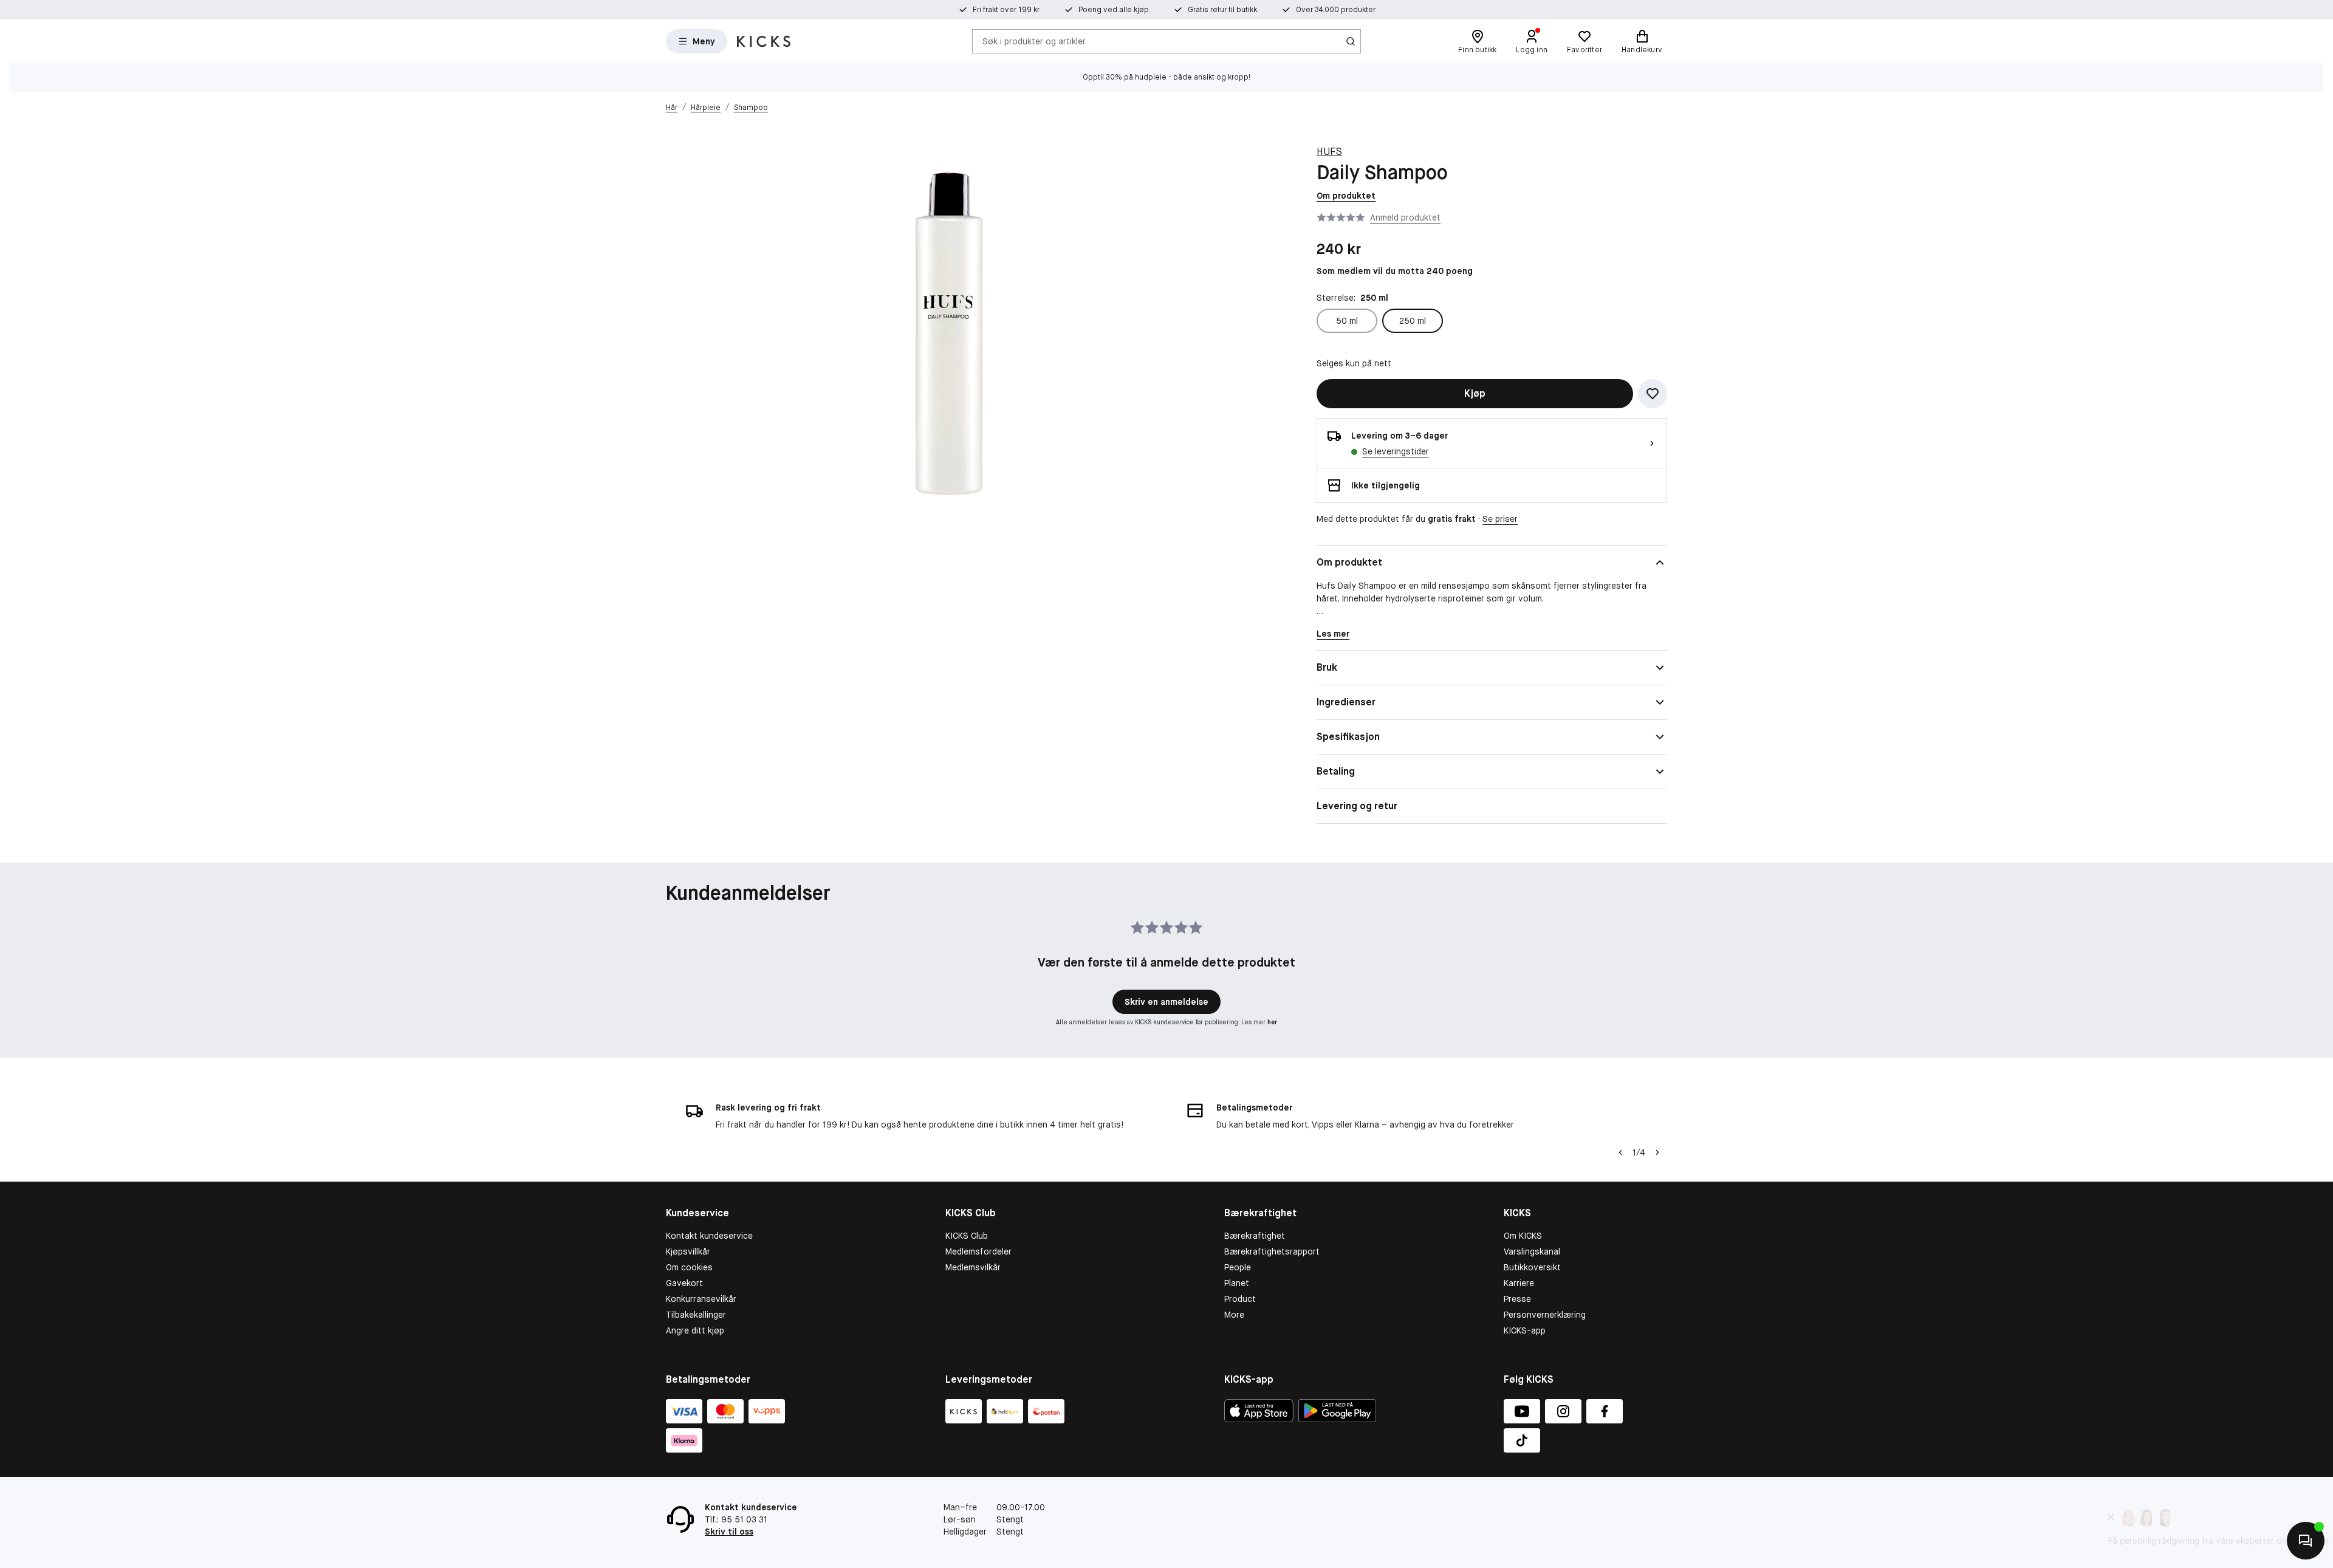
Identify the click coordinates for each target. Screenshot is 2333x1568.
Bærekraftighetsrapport (1272, 1251)
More (1234, 1315)
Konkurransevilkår (701, 1299)
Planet (1237, 1283)
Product (1240, 1299)
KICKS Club (967, 1236)
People (1238, 1267)
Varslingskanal (1532, 1251)
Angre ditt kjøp (695, 1330)
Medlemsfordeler (978, 1251)
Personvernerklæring (1545, 1315)
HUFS (1329, 152)
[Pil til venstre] (1620, 1152)
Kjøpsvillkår (688, 1251)
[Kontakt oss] (2306, 1541)
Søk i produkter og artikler (1034, 41)
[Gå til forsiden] (764, 41)
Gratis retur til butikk (1222, 10)
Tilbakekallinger (696, 1315)
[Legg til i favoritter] (1653, 394)
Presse (1517, 1299)
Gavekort (684, 1283)
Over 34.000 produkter (1336, 10)
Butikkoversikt (1532, 1267)
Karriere (1519, 1283)
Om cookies (689, 1267)
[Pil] (1657, 1152)
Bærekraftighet (1255, 1236)
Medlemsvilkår (973, 1267)
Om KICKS (1523, 1236)
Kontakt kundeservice (709, 1236)
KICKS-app (1525, 1330)
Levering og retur (1357, 806)
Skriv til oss (729, 1532)
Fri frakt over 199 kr (1006, 10)
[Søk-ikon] (1351, 41)
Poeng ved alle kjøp (1114, 10)
